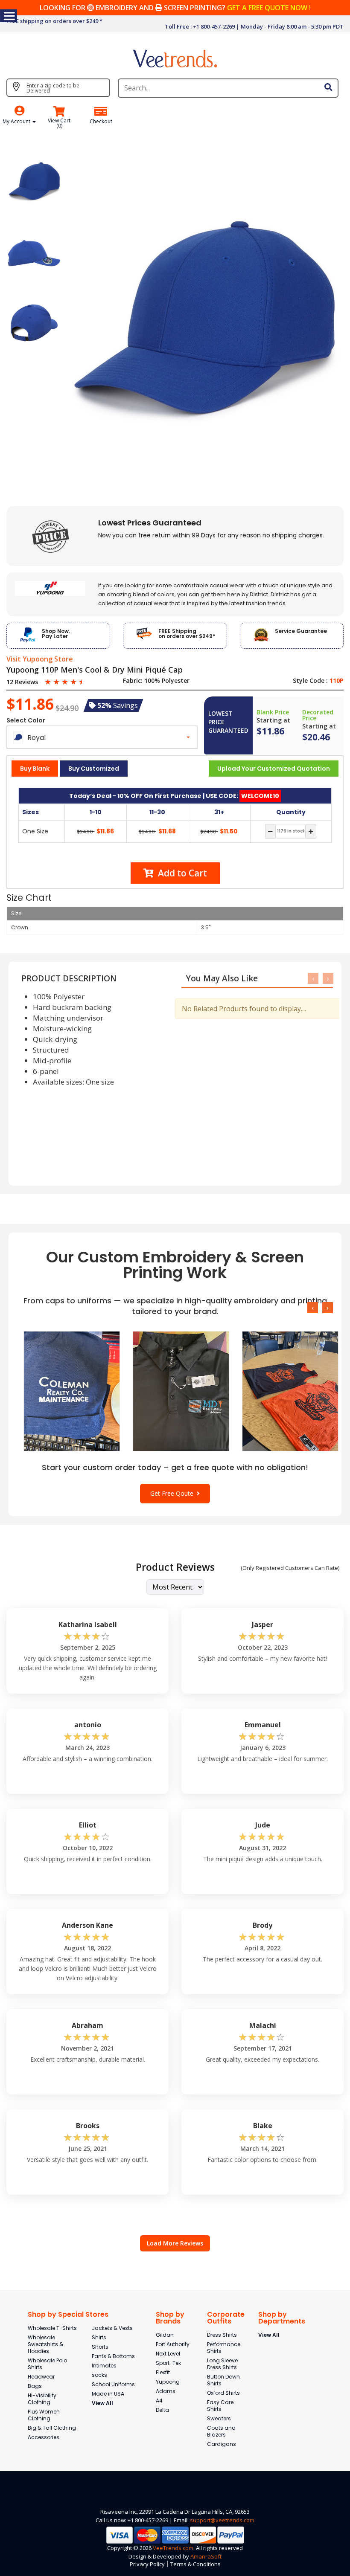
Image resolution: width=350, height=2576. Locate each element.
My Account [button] (17, 121)
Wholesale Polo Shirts (47, 2364)
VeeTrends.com (173, 2548)
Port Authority (173, 2344)
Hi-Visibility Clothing (42, 2399)
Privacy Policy (147, 2564)
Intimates (104, 2366)
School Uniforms (113, 2384)
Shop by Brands (170, 2318)
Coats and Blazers (221, 2431)
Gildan (165, 2335)
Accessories (44, 2437)
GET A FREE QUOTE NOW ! (269, 8)
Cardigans (222, 2444)
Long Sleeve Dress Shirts (222, 2364)
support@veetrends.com (222, 2520)
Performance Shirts (224, 2348)
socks (99, 2375)
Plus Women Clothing (44, 2415)
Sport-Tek (168, 2363)
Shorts (100, 2347)
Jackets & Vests (112, 2328)
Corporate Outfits (226, 2318)
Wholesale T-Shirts (52, 2328)
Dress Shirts (222, 2335)
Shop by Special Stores (68, 2314)
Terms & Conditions (195, 2564)
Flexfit (163, 2372)
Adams (166, 2391)
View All (102, 2403)
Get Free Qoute (174, 1493)
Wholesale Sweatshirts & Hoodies (45, 2344)
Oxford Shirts (223, 2393)
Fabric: (133, 681)
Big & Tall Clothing (52, 2428)
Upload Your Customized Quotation (274, 769)
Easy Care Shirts (220, 2406)
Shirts (99, 2337)
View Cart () (59, 123)
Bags (35, 2386)
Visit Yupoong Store (40, 659)
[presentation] (313, 978)
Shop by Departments (282, 2318)
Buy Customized (94, 769)
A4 (159, 2400)
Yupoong (168, 2382)
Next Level (168, 2354)
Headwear (41, 2377)
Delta (162, 2410)
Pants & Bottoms (113, 2356)
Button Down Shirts (223, 2380)
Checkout (101, 122)
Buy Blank (35, 769)
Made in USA (108, 2394)
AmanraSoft (206, 2556)
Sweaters (219, 2418)
